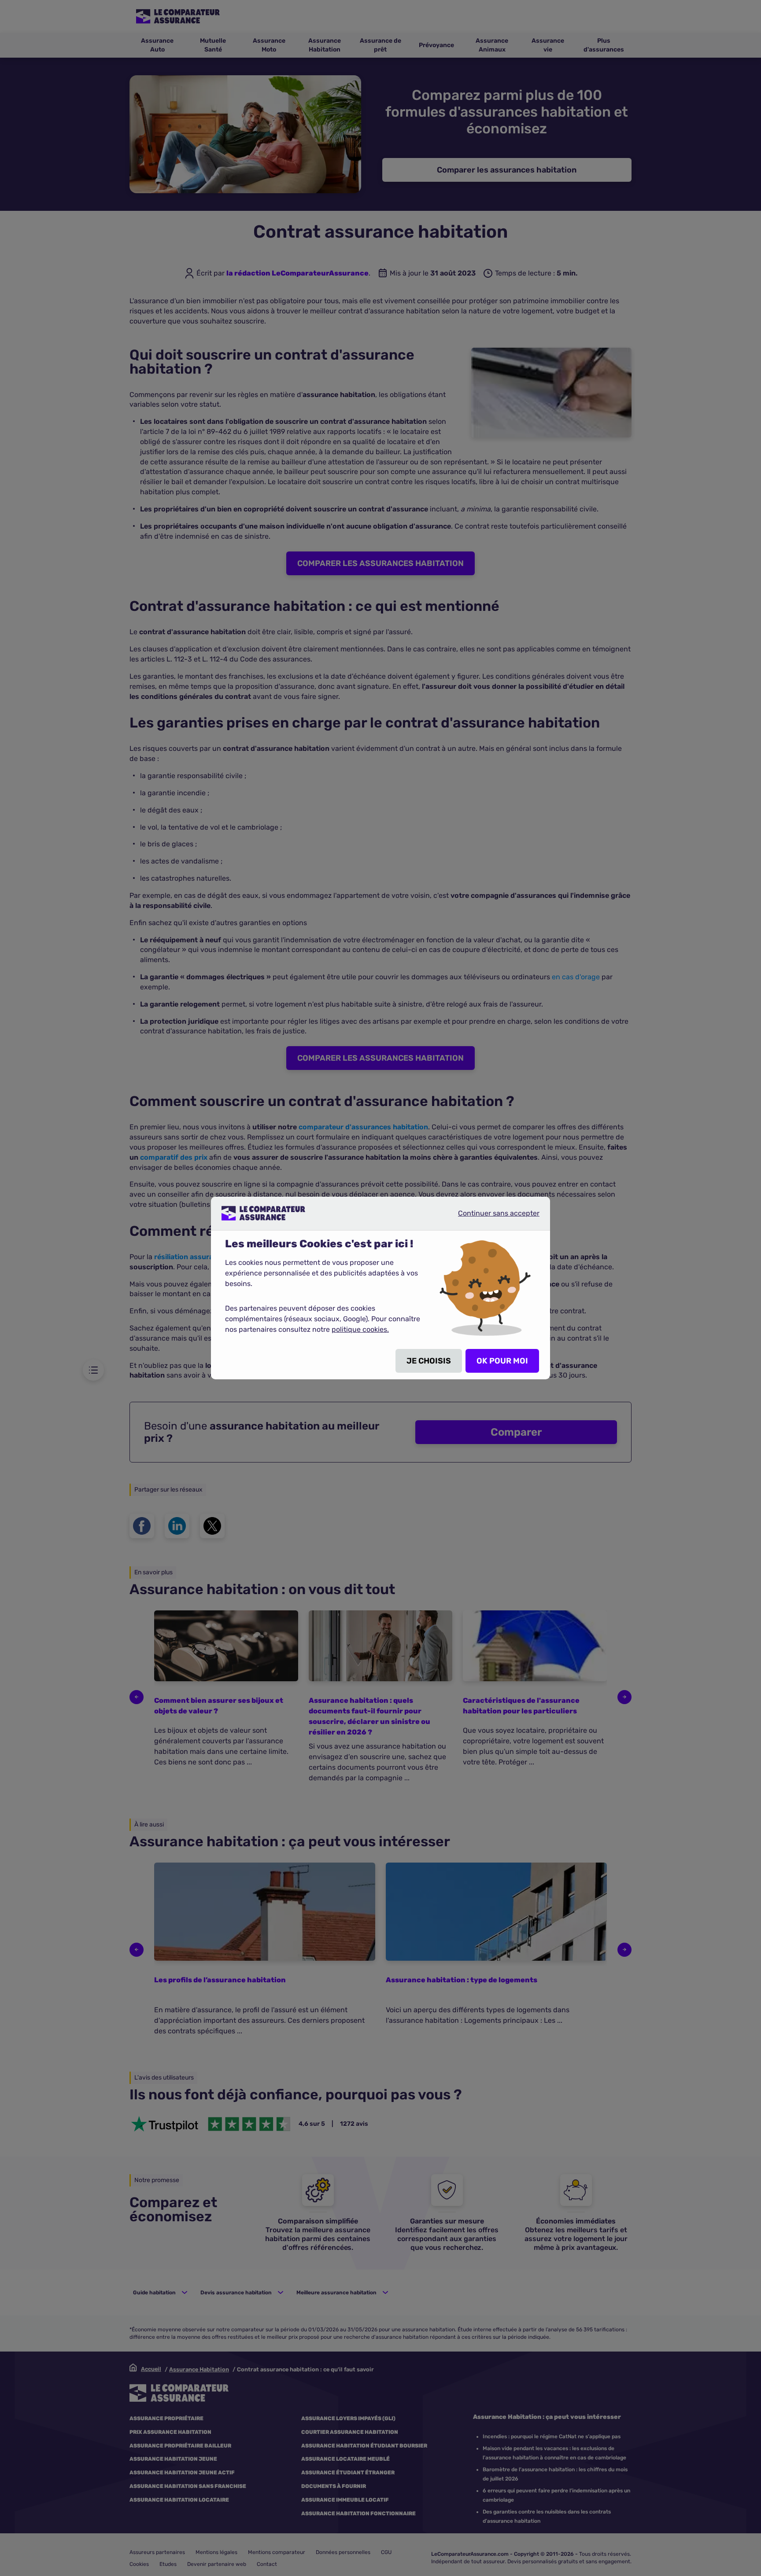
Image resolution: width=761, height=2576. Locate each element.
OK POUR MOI (502, 1361)
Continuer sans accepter (491, 1216)
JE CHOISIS (429, 1361)
